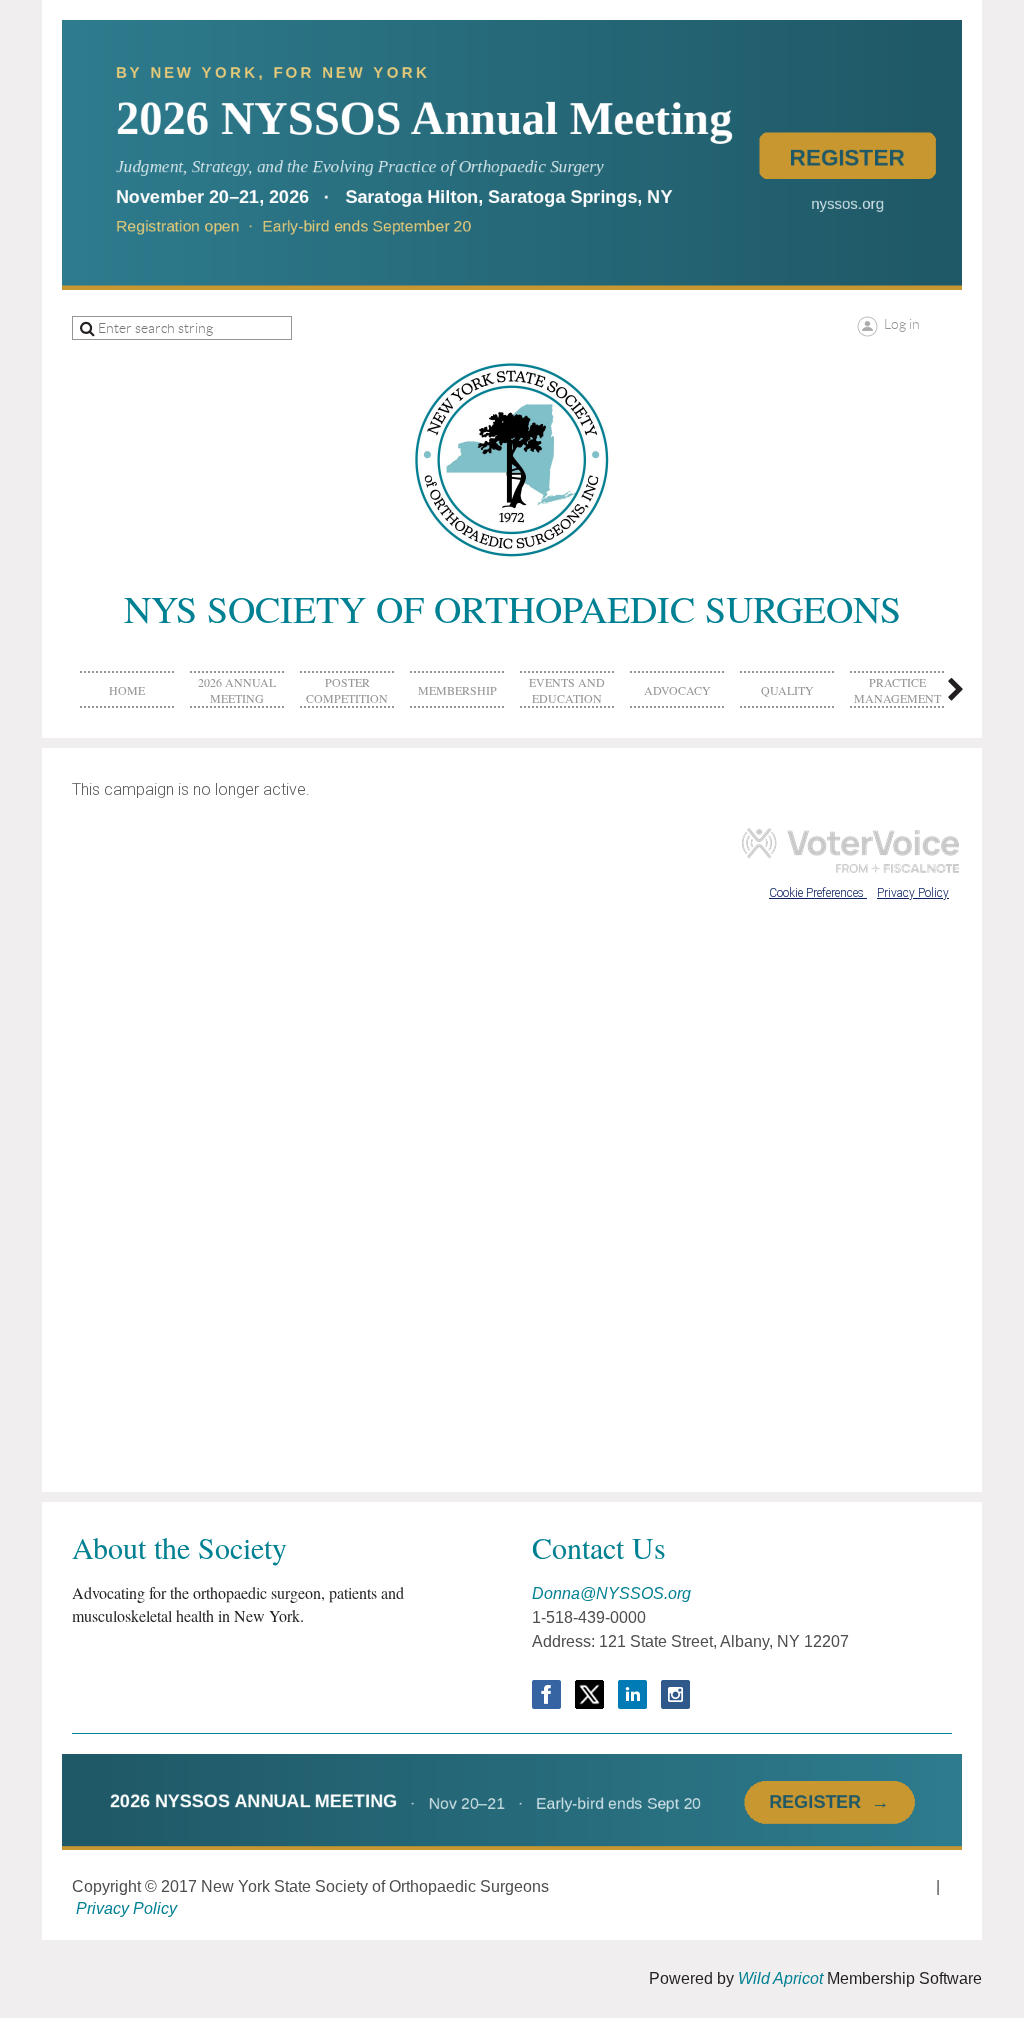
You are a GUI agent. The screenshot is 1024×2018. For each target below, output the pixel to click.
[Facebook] (546, 1694)
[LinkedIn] (632, 1694)
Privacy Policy (126, 1908)
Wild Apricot (780, 1978)
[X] (589, 1694)
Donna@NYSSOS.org (611, 1593)
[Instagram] (675, 1694)
